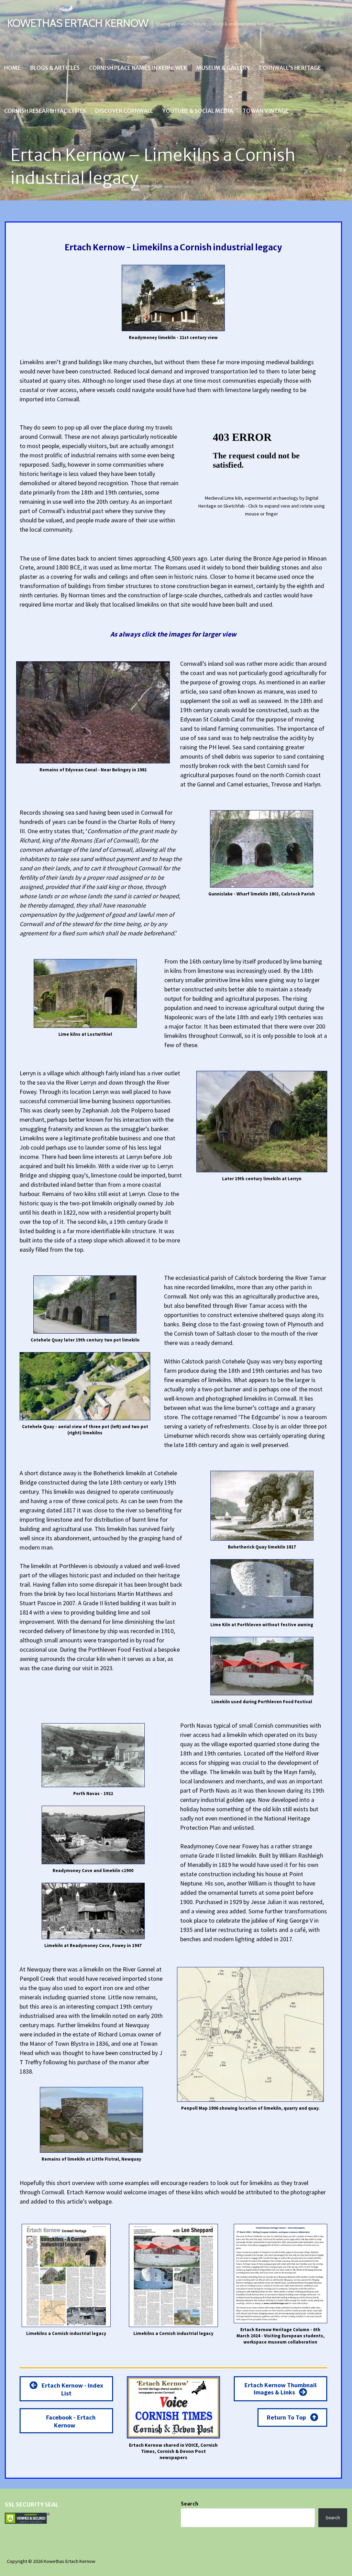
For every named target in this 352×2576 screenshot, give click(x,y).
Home (12, 68)
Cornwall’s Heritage (290, 68)
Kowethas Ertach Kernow (78, 23)
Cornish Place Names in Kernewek (138, 68)
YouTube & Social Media (198, 111)
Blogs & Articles (55, 68)
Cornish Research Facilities (45, 111)
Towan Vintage (265, 111)
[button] (66, 2389)
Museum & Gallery (223, 68)
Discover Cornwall (124, 111)
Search (190, 2504)
